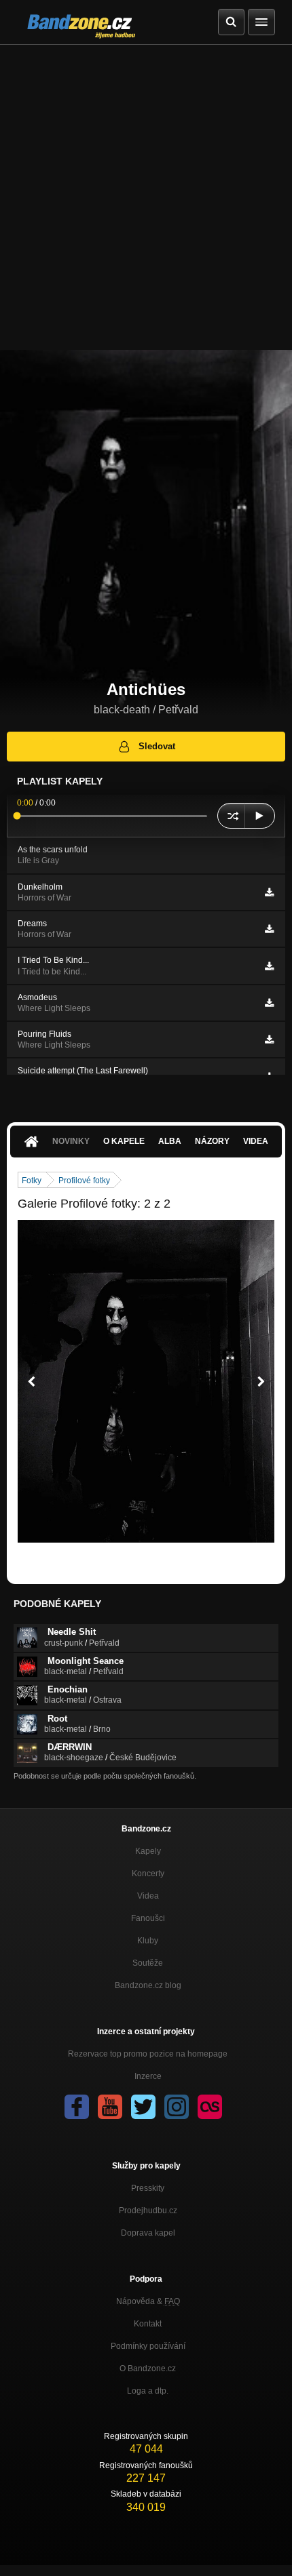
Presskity (148, 2188)
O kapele (124, 1141)
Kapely (148, 1851)
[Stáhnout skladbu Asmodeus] (269, 1003)
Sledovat (157, 746)
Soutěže (148, 1963)
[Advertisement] (146, 197)
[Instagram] (177, 2107)
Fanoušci (148, 1918)
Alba (170, 1141)
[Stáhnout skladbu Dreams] (269, 929)
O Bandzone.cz (148, 2369)
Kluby (148, 1941)
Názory (212, 1141)
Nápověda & (148, 2301)
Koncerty (148, 1874)
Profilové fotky (84, 1181)
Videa (256, 1141)
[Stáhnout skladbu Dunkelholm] (269, 892)
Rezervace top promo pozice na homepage (148, 2054)
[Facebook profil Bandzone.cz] (77, 2107)
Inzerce (148, 2076)
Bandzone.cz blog (148, 1985)
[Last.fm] (210, 2107)
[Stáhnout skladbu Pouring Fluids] (269, 1039)
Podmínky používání (148, 2346)
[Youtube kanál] (110, 2107)
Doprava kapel (148, 2233)
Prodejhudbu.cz (148, 2211)
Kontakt (148, 2324)
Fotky (32, 1181)
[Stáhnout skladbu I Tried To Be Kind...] (269, 966)
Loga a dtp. (148, 2391)
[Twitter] (143, 2107)
